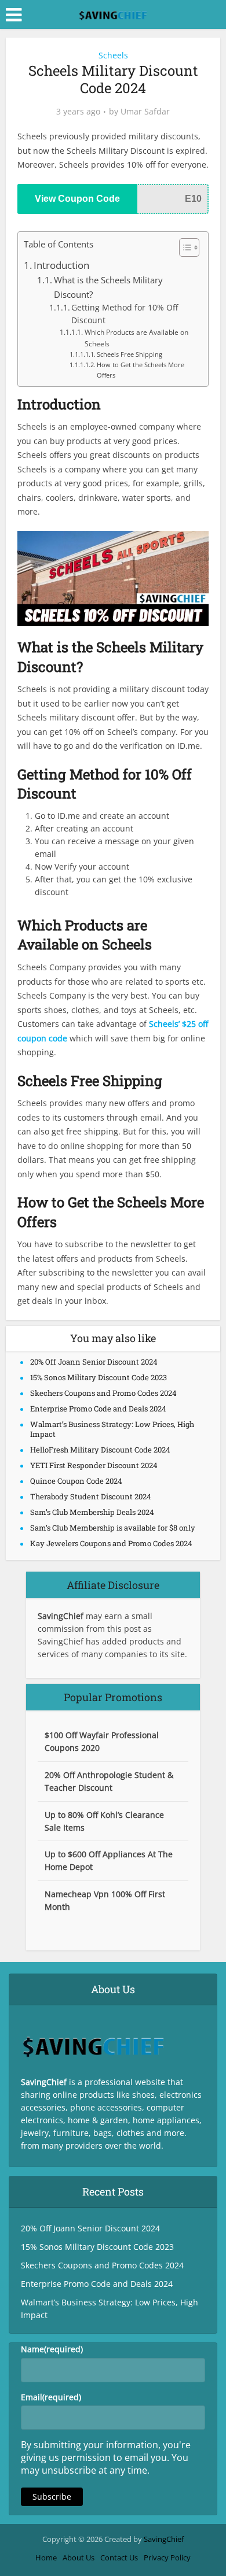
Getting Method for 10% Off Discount (125, 314)
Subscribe (52, 2496)
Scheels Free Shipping (130, 354)
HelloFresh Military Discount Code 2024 (100, 1450)
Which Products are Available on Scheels (136, 338)
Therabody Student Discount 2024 (91, 1496)
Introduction (61, 265)
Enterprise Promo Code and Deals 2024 (98, 1409)
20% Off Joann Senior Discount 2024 (94, 1362)
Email (51, 2397)
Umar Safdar (145, 112)
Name (52, 2349)
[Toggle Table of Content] (183, 247)
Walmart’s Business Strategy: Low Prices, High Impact (112, 1429)
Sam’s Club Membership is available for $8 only (113, 1528)
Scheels (113, 55)
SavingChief (164, 2539)
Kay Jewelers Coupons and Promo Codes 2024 (111, 1543)
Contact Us (119, 2557)
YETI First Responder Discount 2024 (94, 1465)
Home (46, 2557)
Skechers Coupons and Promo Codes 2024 (103, 1393)
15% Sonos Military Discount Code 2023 (99, 1377)
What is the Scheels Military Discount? (108, 287)
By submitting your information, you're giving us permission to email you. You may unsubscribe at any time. (106, 2457)
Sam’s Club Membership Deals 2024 (92, 1512)
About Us (79, 2557)
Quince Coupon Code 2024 (76, 1481)
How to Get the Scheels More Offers (141, 370)
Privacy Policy (167, 2557)
